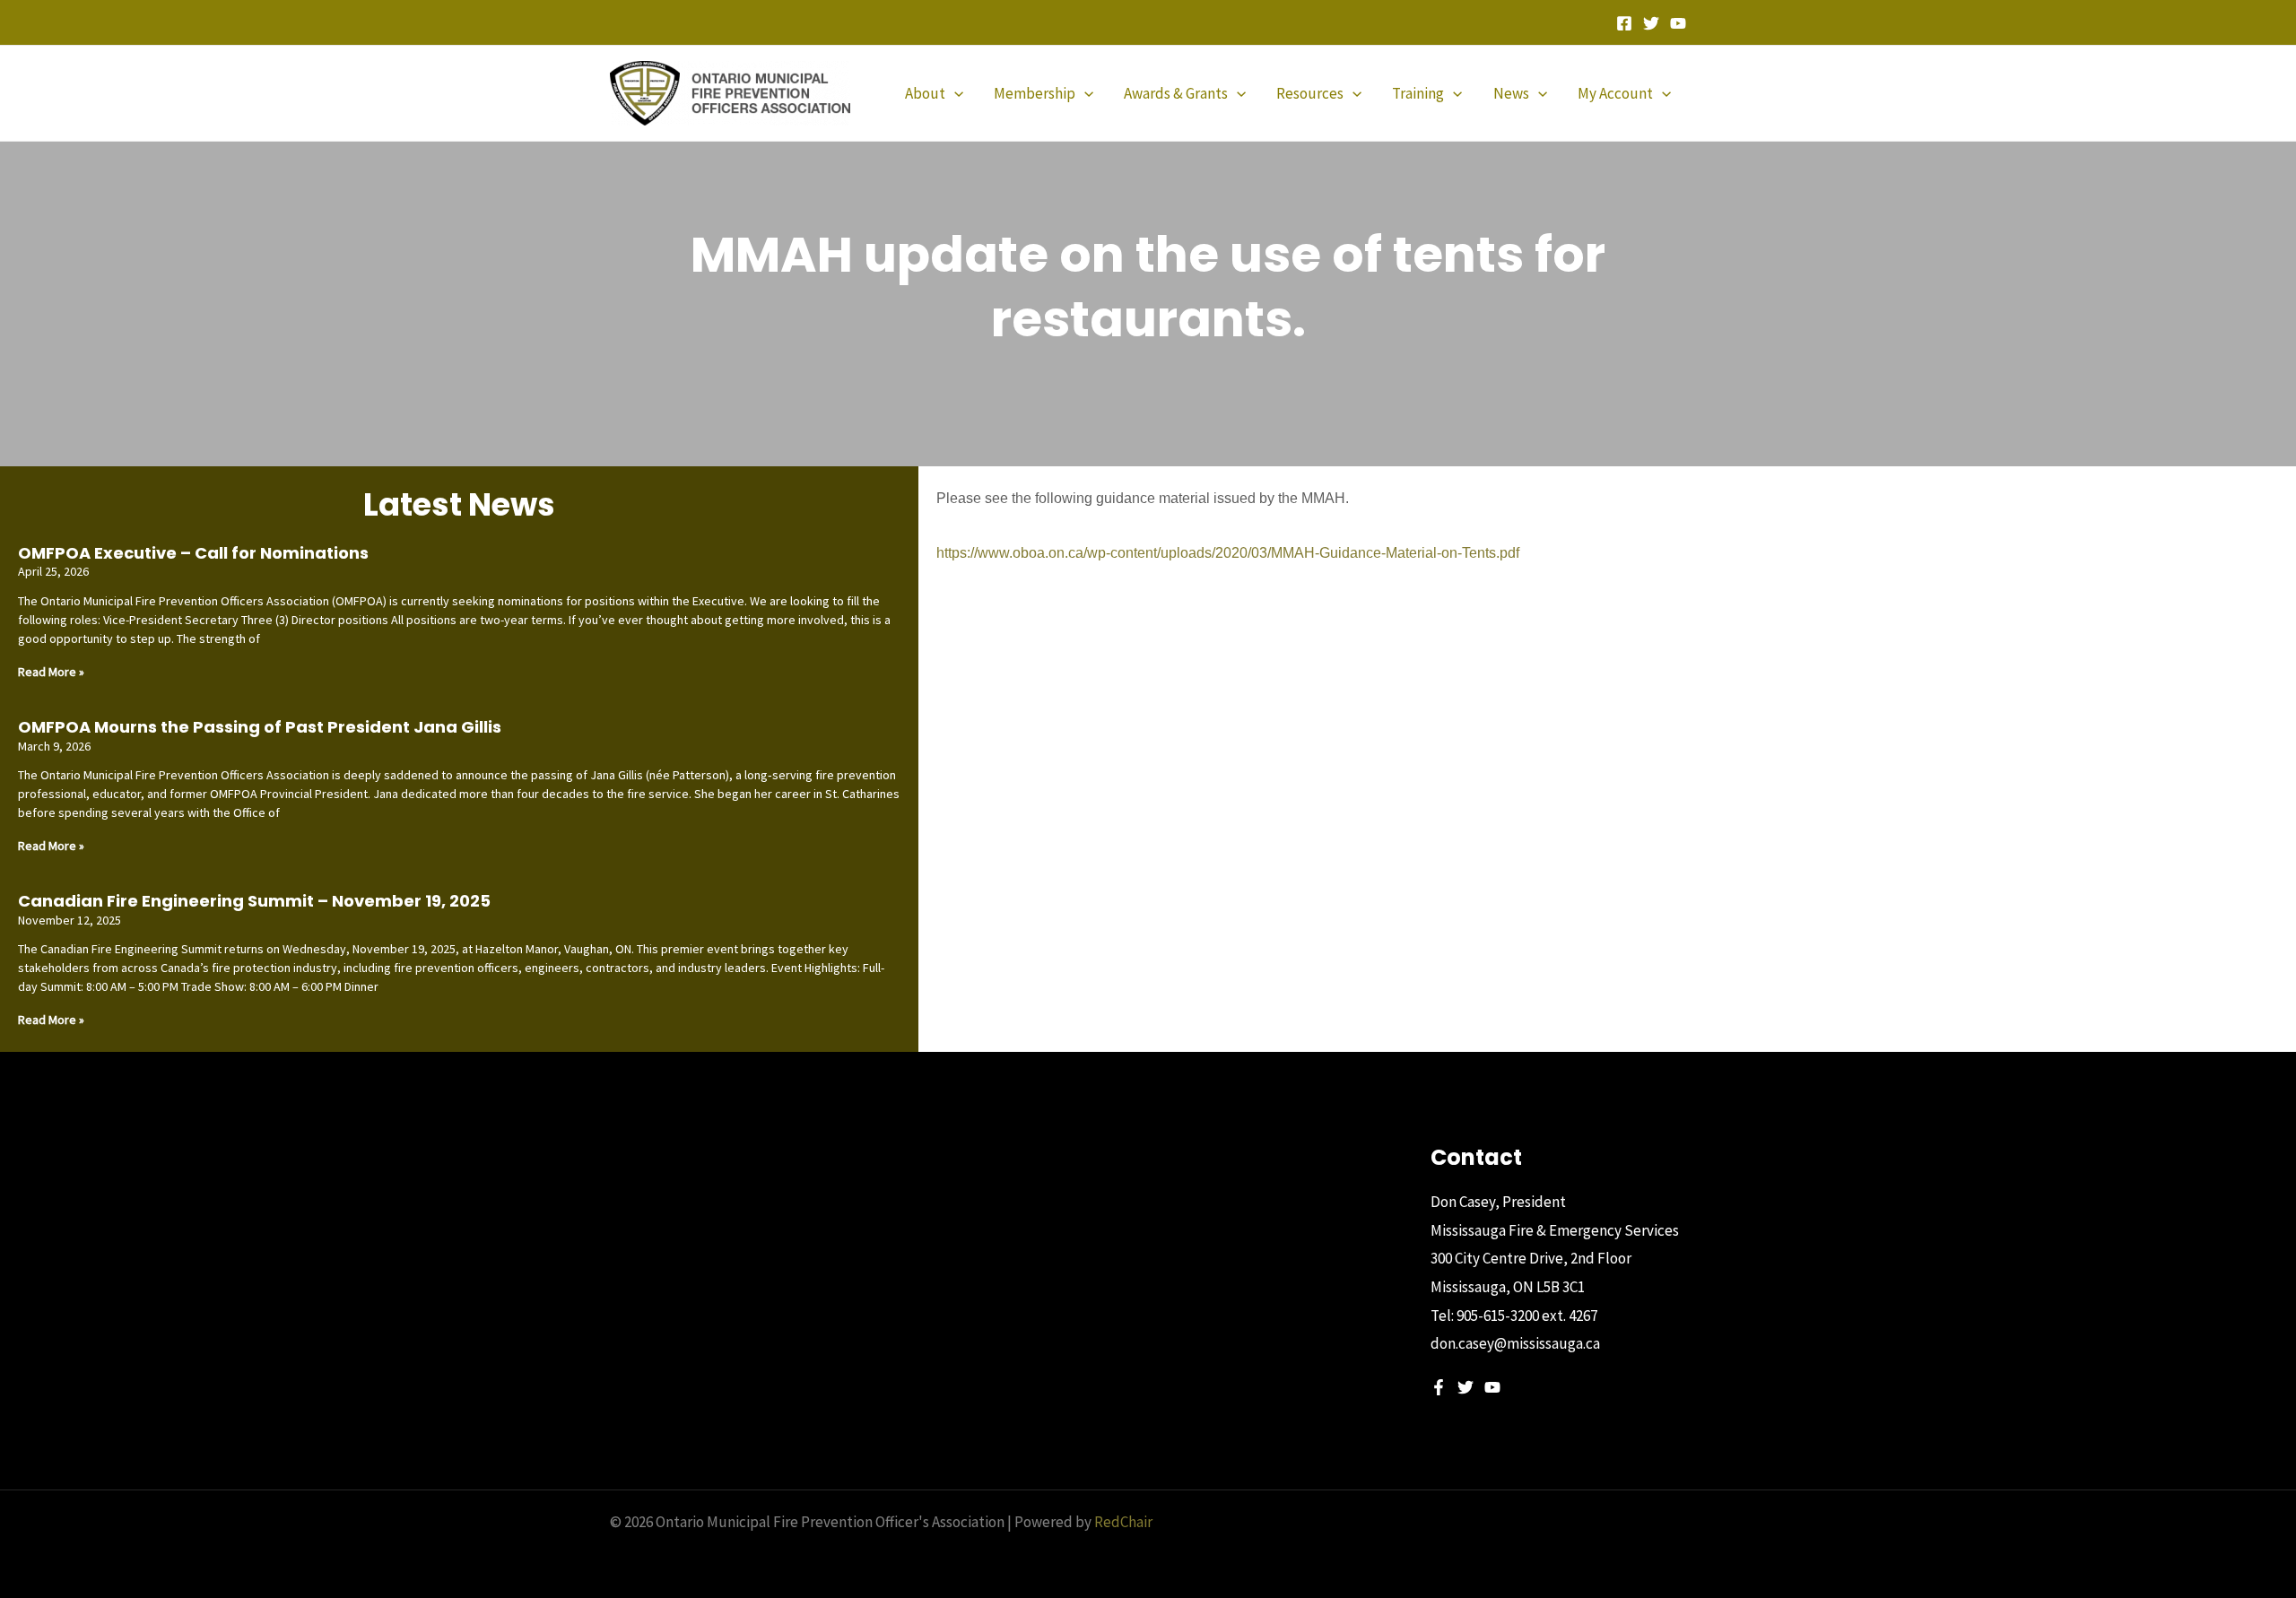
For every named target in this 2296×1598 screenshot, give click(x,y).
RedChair (1123, 1522)
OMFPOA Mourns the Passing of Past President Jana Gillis (260, 727)
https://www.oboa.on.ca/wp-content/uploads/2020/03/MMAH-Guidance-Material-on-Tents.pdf (1228, 553)
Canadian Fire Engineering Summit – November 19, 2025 (254, 901)
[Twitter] (1651, 23)
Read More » (51, 672)
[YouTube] (1678, 23)
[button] (954, 93)
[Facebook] (1624, 23)
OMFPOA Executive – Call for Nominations (193, 553)
